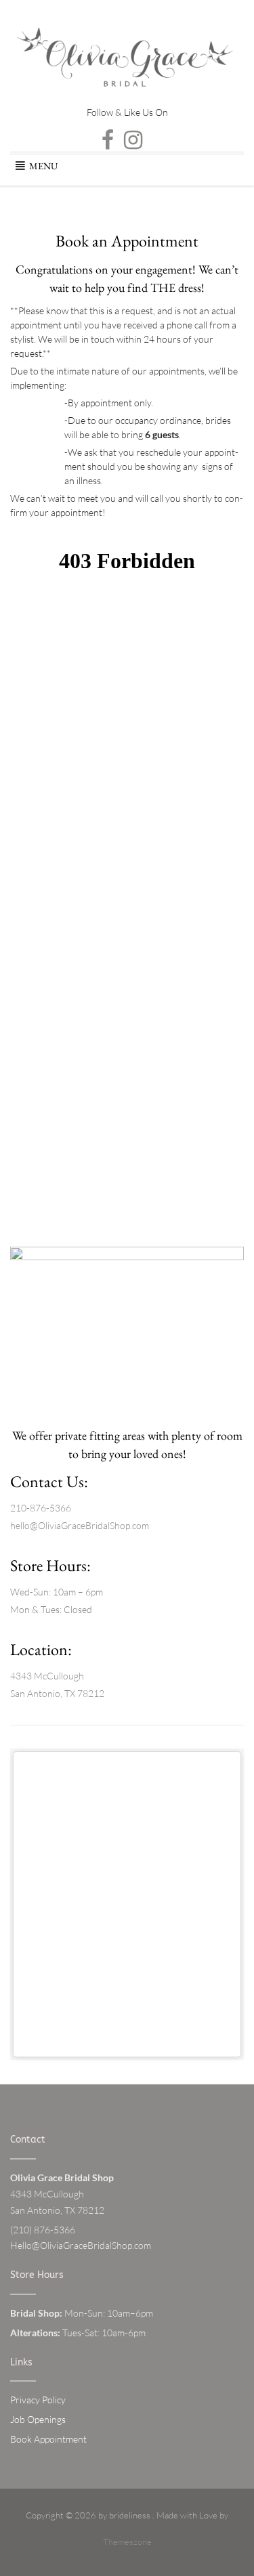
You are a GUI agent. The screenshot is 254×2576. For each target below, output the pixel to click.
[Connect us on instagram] (133, 140)
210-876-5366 (41, 1508)
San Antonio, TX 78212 (57, 1693)
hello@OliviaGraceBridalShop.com (80, 1525)
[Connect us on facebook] (108, 140)
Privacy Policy (38, 2400)
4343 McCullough (47, 1676)
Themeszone (127, 2541)
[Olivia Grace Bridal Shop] (127, 65)
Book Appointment (48, 2439)
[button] (43, 166)
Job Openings (38, 2419)
